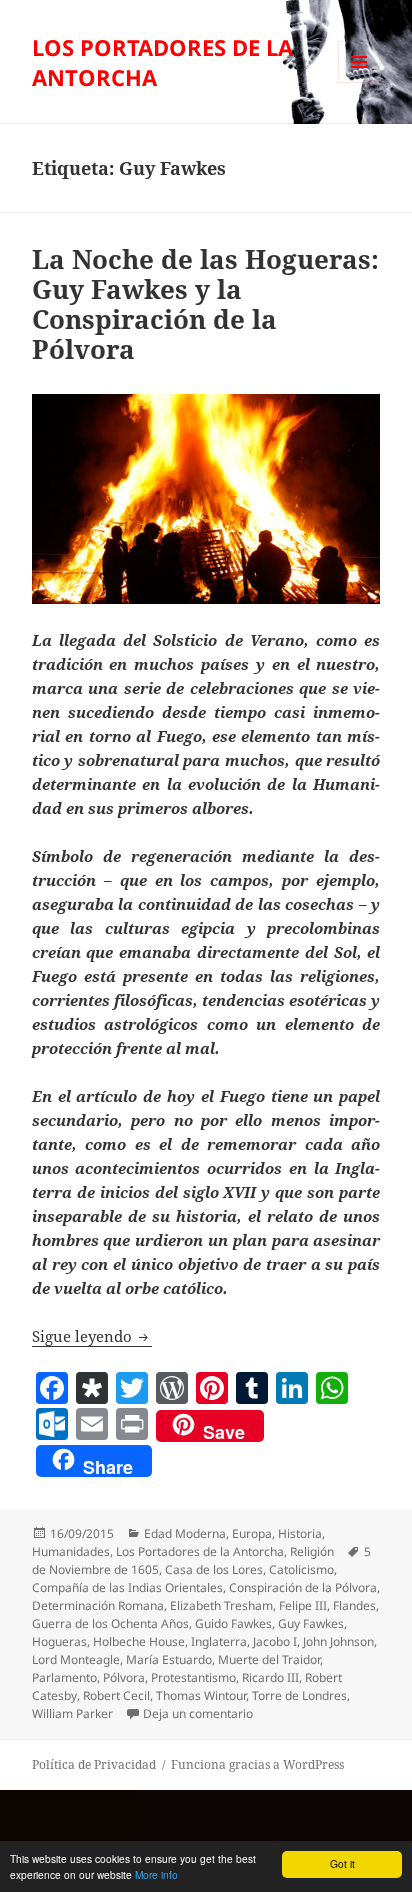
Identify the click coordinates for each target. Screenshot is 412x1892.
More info (156, 1874)
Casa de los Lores (214, 1569)
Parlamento (64, 1677)
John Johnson (338, 1641)
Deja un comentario (198, 1713)
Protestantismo (193, 1677)
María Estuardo (169, 1659)
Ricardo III (270, 1677)
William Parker (72, 1713)
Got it (342, 1863)
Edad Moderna (185, 1533)
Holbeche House (139, 1641)
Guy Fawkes (311, 1623)
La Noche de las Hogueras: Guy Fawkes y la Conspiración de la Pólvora (205, 304)
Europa (252, 1533)
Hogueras (59, 1641)
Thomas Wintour (201, 1695)
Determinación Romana (98, 1605)
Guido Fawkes (233, 1623)
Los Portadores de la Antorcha (200, 1551)
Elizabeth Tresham (221, 1605)
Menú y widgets (359, 82)
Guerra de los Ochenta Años (110, 1623)
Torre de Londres (299, 1695)
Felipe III (303, 1605)
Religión (312, 1551)
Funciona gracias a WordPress (257, 1764)
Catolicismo (301, 1569)
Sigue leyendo (92, 1336)
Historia (300, 1533)
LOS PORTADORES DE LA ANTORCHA (162, 62)
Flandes (354, 1605)
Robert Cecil (116, 1695)
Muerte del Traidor (269, 1659)
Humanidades (71, 1551)
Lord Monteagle (76, 1659)
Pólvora (124, 1677)
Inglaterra (219, 1641)
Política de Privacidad (94, 1764)
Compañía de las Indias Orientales (127, 1587)
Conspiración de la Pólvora (303, 1587)
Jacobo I (275, 1641)
